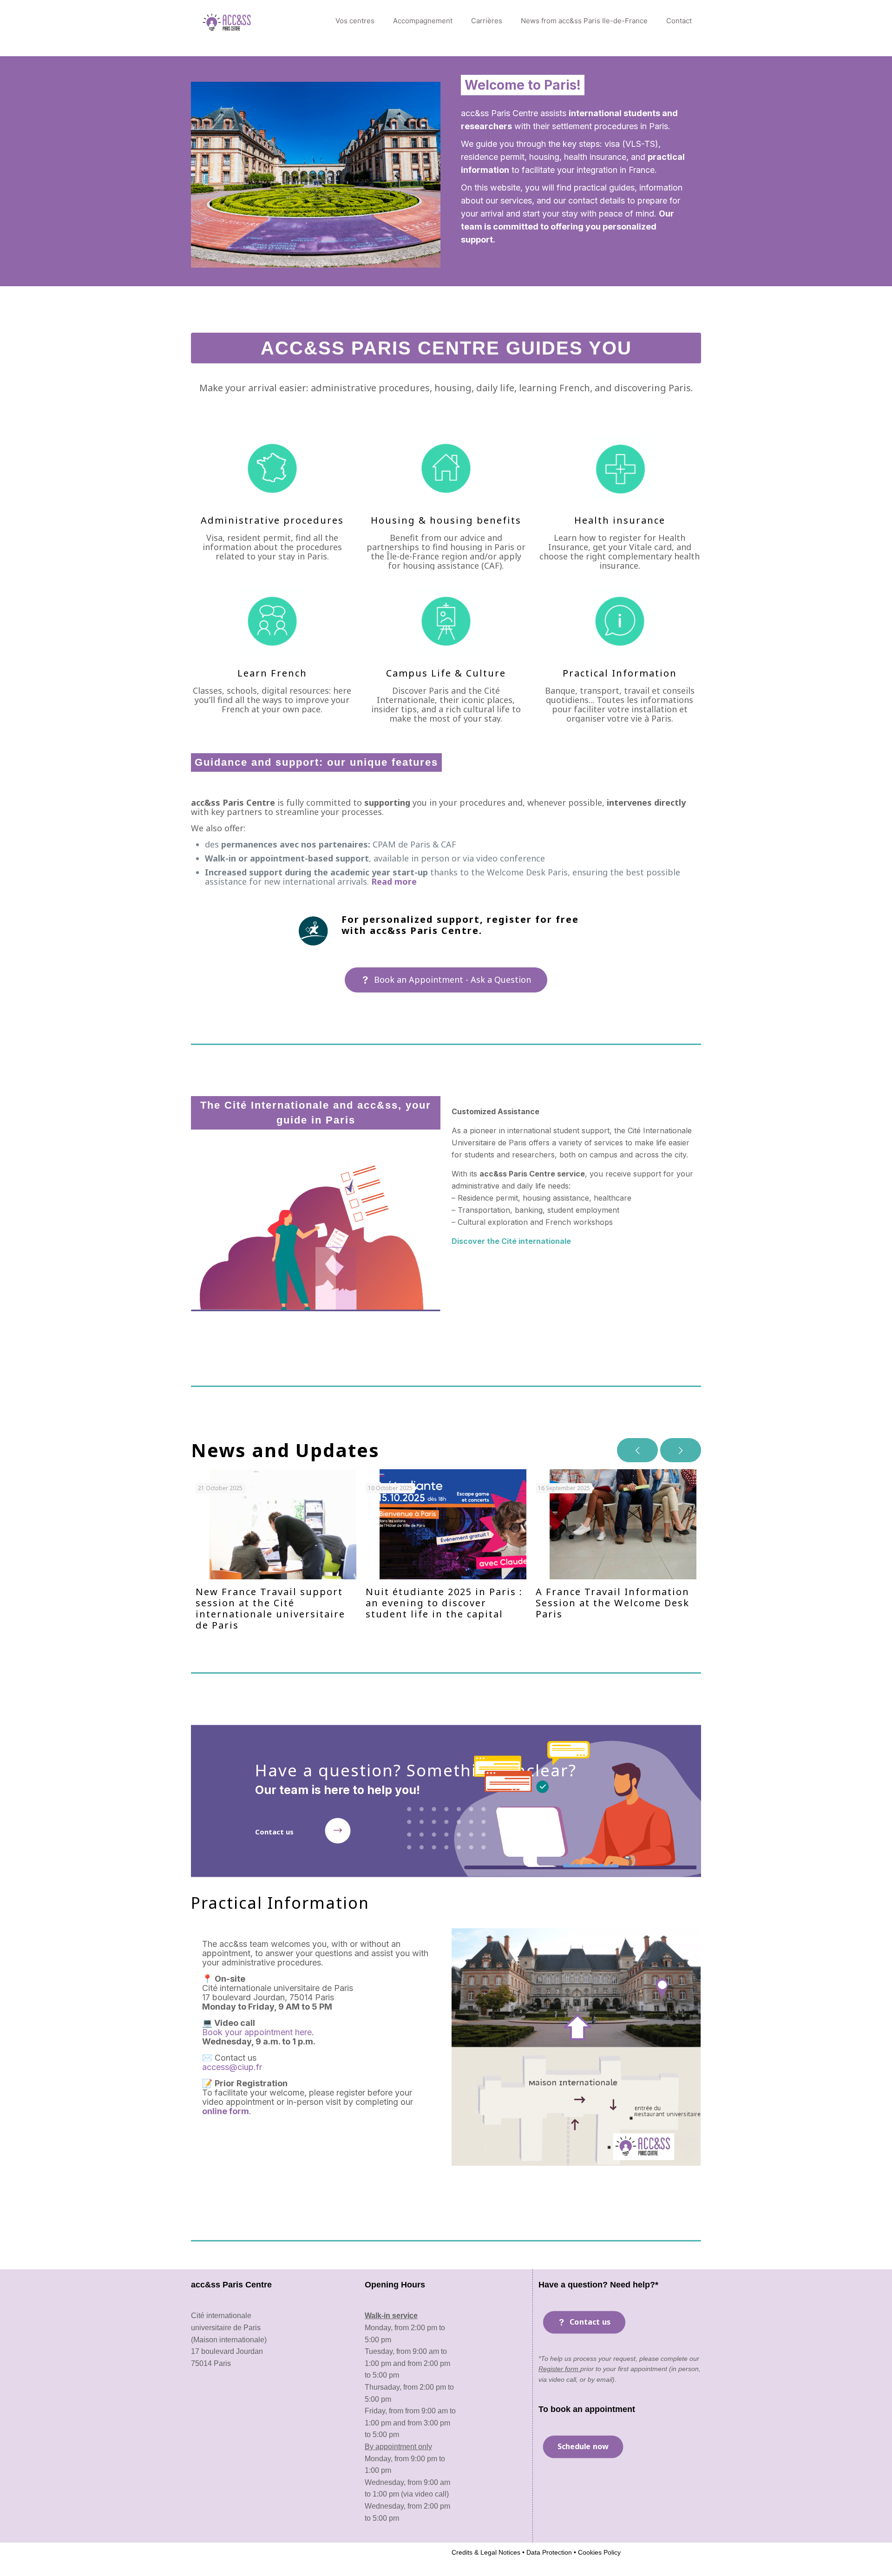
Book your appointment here (257, 2032)
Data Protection (548, 2552)
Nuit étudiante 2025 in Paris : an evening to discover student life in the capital (444, 1603)
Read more (394, 881)
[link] (338, 1831)
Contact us (274, 1832)
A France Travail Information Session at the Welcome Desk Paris (613, 1603)
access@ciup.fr (232, 2067)
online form (226, 2111)
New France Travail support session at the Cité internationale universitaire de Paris (270, 1608)
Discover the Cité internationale (511, 1241)
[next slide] (681, 1450)
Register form (559, 2369)
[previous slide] (637, 1450)
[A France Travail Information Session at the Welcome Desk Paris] (623, 1524)
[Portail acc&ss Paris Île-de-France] (227, 21)
